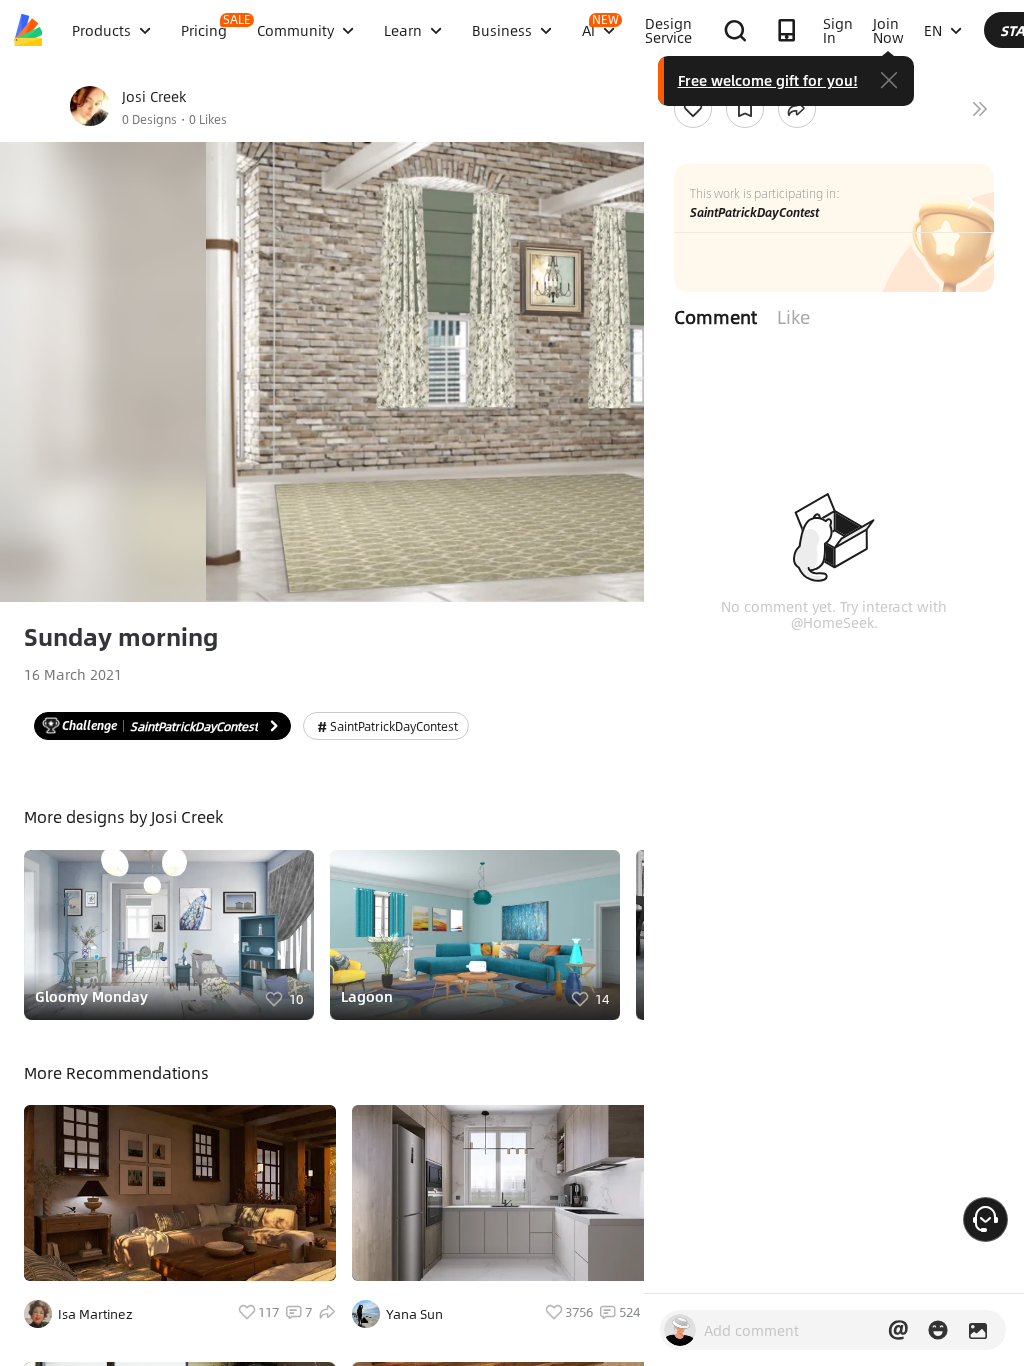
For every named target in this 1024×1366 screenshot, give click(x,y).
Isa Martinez (95, 1314)
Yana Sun (414, 1314)
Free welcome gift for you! (768, 80)
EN (933, 30)
